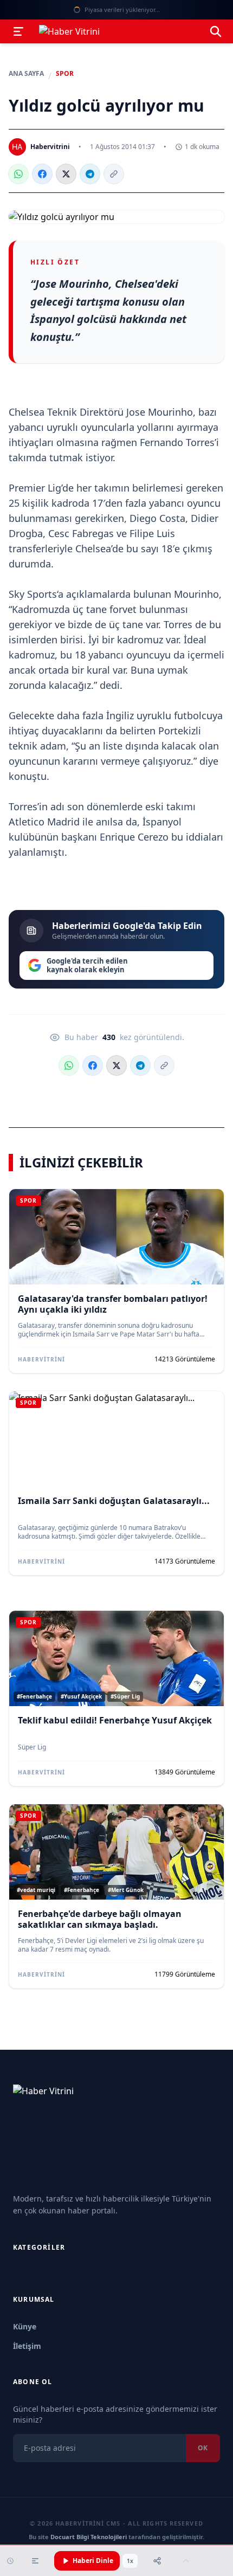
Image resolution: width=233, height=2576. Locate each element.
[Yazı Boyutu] (35, 2561)
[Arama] (216, 31)
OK (203, 2448)
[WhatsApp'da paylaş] (18, 174)
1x (130, 2561)
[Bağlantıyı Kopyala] (114, 174)
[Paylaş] (157, 2561)
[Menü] (18, 31)
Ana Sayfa (26, 74)
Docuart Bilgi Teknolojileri (89, 2537)
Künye (25, 2326)
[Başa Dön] (186, 2561)
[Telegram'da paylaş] (90, 174)
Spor (65, 74)
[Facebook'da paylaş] (42, 174)
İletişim (27, 2346)
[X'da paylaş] (66, 174)
